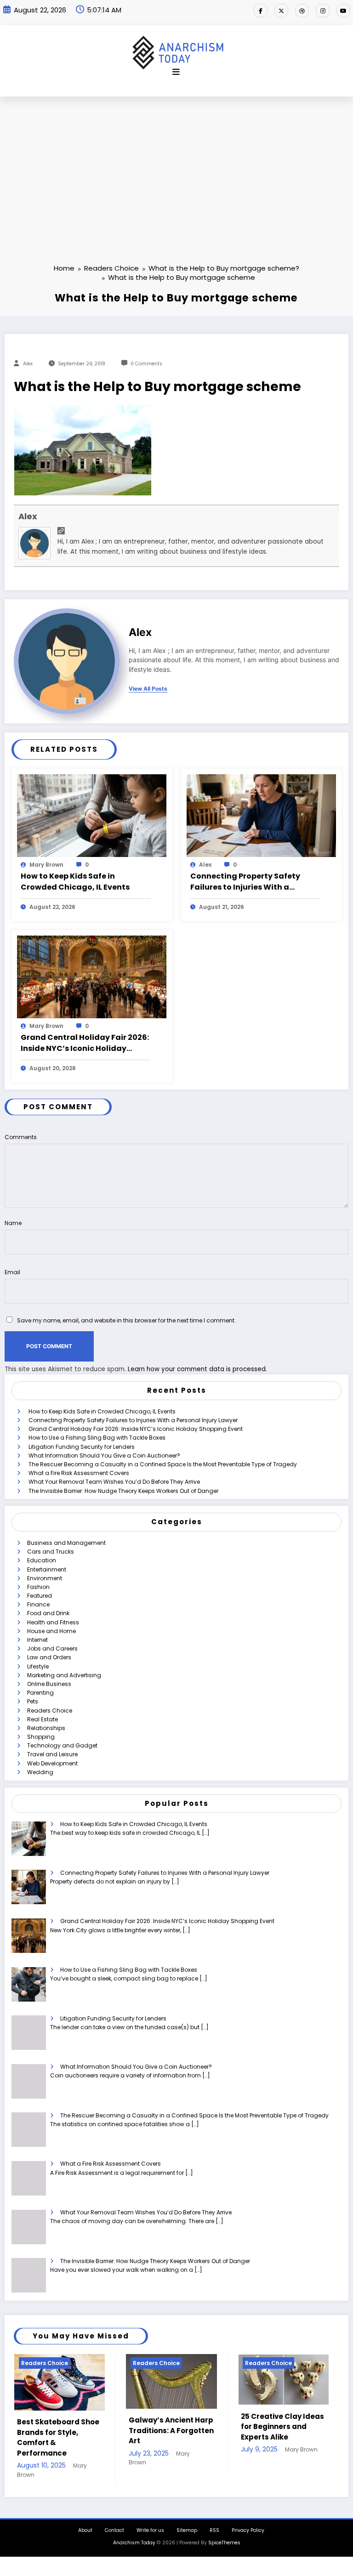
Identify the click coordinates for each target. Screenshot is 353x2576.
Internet (37, 1640)
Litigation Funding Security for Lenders (82, 1447)
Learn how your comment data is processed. (197, 1369)
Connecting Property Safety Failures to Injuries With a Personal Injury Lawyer (245, 882)
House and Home (51, 1631)
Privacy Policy (248, 2518)
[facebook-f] (261, 11)
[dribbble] (302, 11)
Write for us (150, 2518)
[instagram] (323, 11)
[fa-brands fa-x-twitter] (281, 11)
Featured (40, 1596)
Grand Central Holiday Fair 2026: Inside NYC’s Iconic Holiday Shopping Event (85, 1043)
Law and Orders (49, 1657)
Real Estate (43, 1719)
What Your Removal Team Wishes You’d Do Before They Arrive (114, 1482)
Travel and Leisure (52, 1754)
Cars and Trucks (51, 1552)
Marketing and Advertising (64, 1675)
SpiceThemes (224, 2530)
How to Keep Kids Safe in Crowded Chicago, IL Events (75, 882)
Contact (114, 2518)
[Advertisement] (176, 165)
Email (12, 1272)
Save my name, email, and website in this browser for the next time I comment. (126, 1320)
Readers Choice (50, 1711)
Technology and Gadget (62, 1745)
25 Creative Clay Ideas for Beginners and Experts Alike (170, 2427)
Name (13, 1223)
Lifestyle (38, 1666)
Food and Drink (48, 1613)
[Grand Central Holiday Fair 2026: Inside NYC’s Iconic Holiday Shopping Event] (92, 976)
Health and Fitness (53, 1622)
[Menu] (176, 72)
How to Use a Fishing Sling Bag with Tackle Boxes (97, 1438)
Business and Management (66, 1543)
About (85, 2518)
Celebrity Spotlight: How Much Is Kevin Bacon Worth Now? (277, 2427)
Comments (21, 1137)
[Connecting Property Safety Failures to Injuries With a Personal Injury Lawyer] (261, 815)
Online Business (49, 1684)
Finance (38, 1604)
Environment (45, 1578)
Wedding (40, 1772)
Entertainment (47, 1569)
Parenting (40, 1693)
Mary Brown (46, 865)
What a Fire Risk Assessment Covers (79, 1473)
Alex (28, 364)
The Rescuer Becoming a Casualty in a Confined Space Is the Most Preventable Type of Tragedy (163, 1464)
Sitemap (187, 2518)
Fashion (38, 1587)
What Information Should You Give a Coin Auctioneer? (104, 1455)
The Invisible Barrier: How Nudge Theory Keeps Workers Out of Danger (123, 1491)
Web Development (52, 1763)
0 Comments (146, 364)
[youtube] (343, 11)
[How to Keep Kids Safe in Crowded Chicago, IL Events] (92, 815)
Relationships (46, 1728)
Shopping (41, 1737)
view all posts (148, 689)
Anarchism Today (134, 2530)
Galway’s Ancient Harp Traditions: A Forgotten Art (60, 2430)
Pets (33, 1701)
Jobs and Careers (52, 1648)
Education (42, 1560)
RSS (214, 2518)
